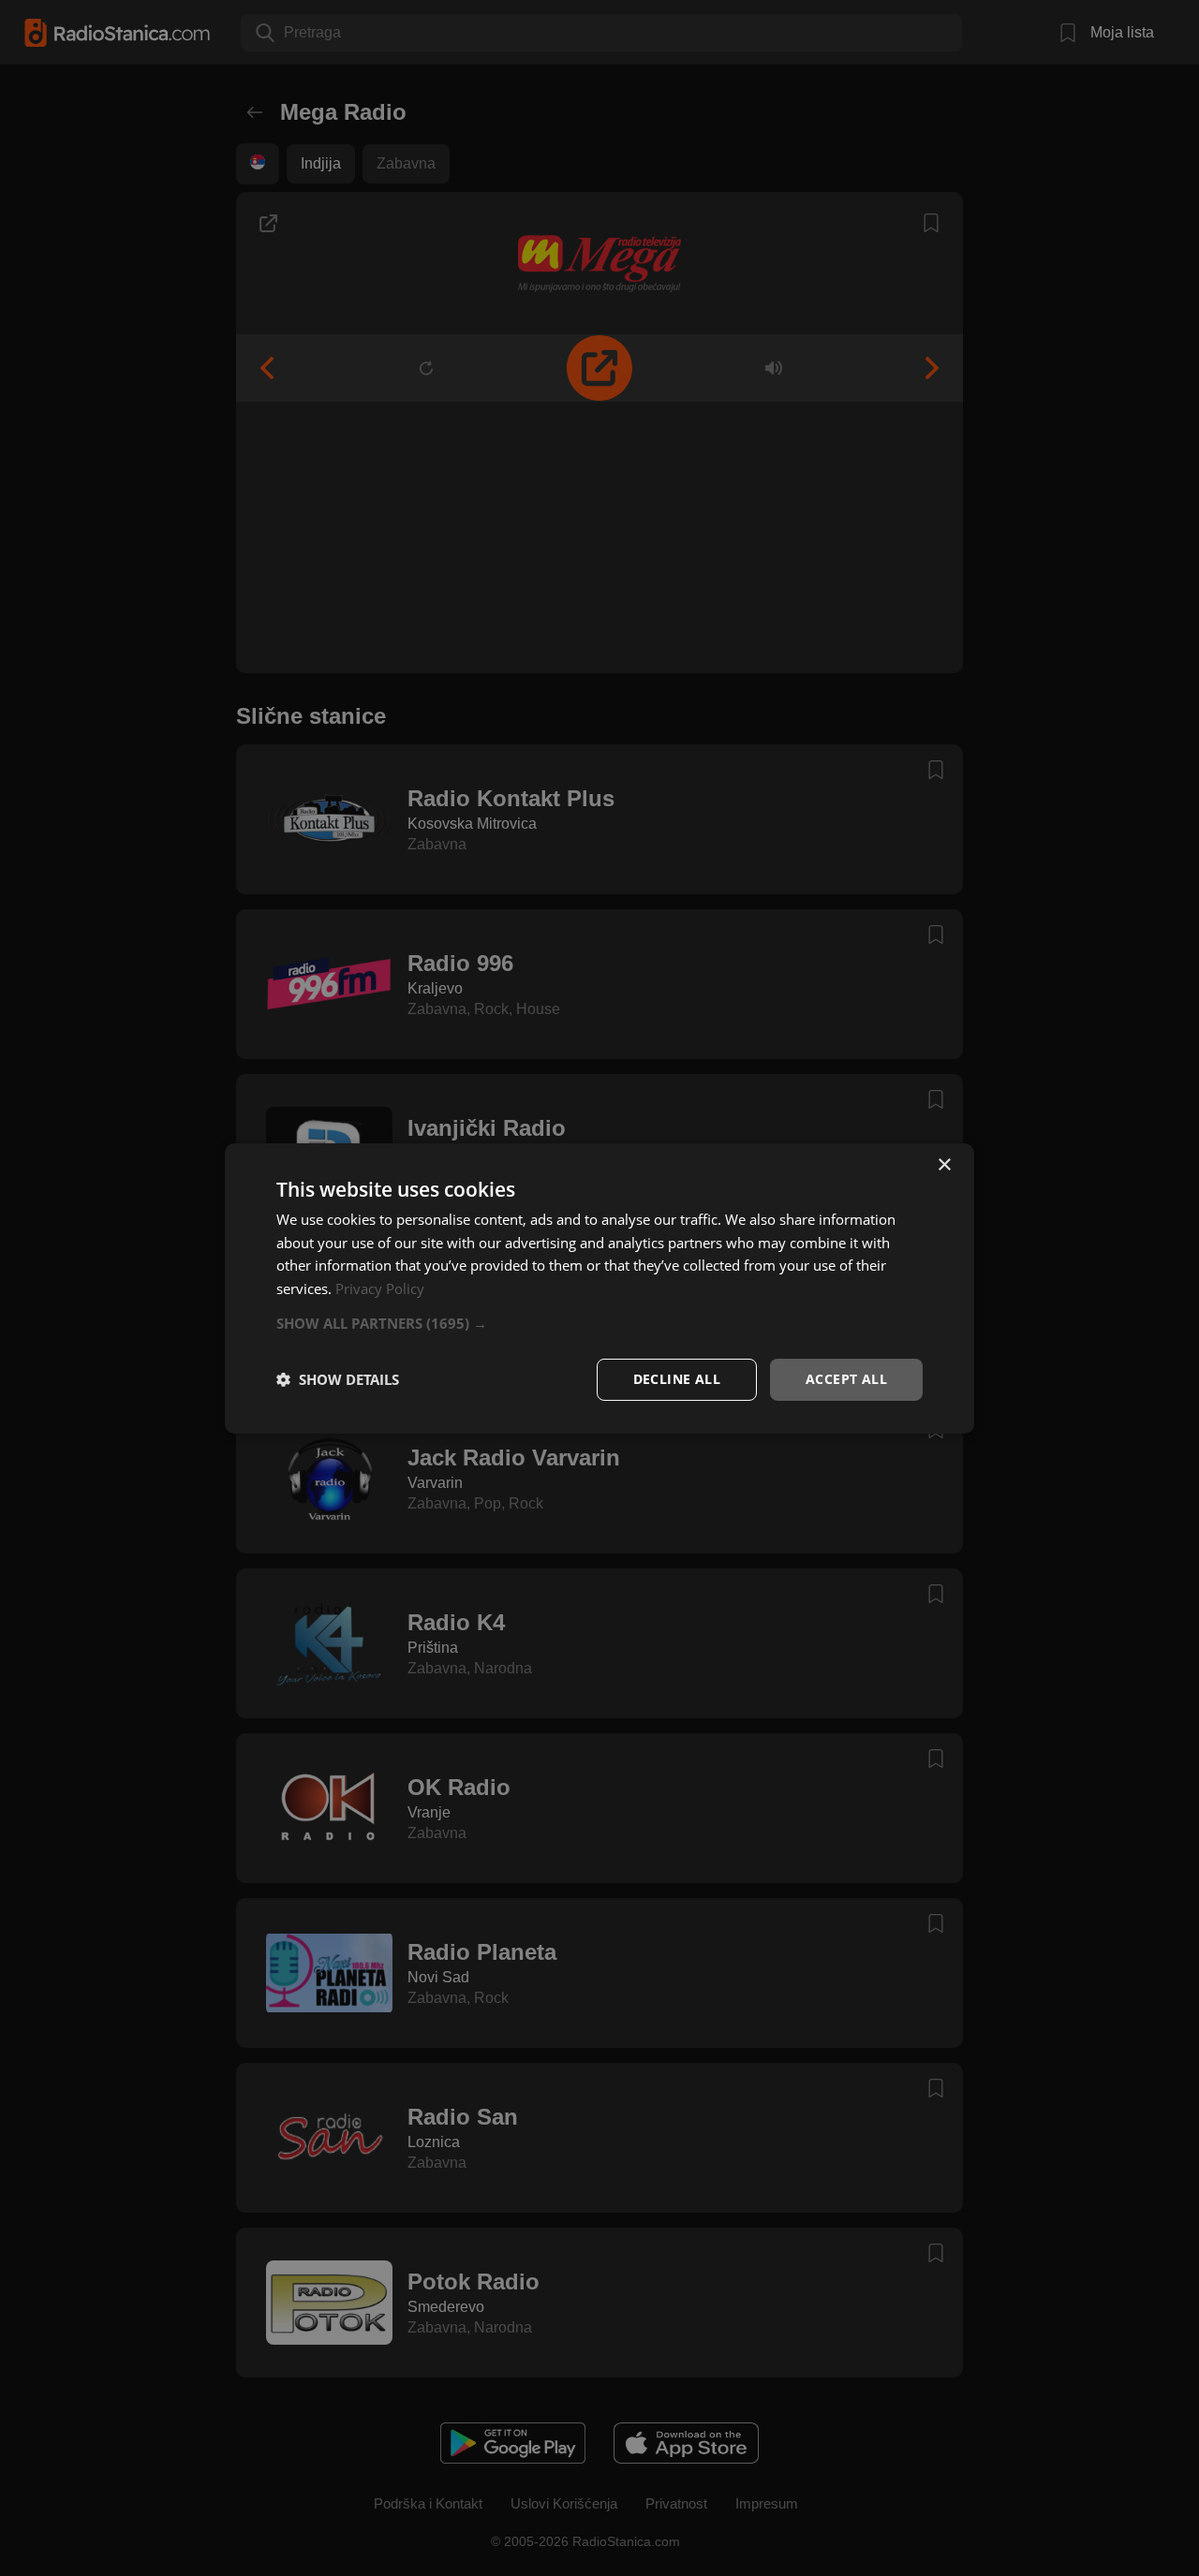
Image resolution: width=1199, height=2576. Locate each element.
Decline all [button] (677, 1379)
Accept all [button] (846, 1379)
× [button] (944, 1164)
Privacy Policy (380, 1288)
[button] (599, 1323)
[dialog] (599, 1288)
